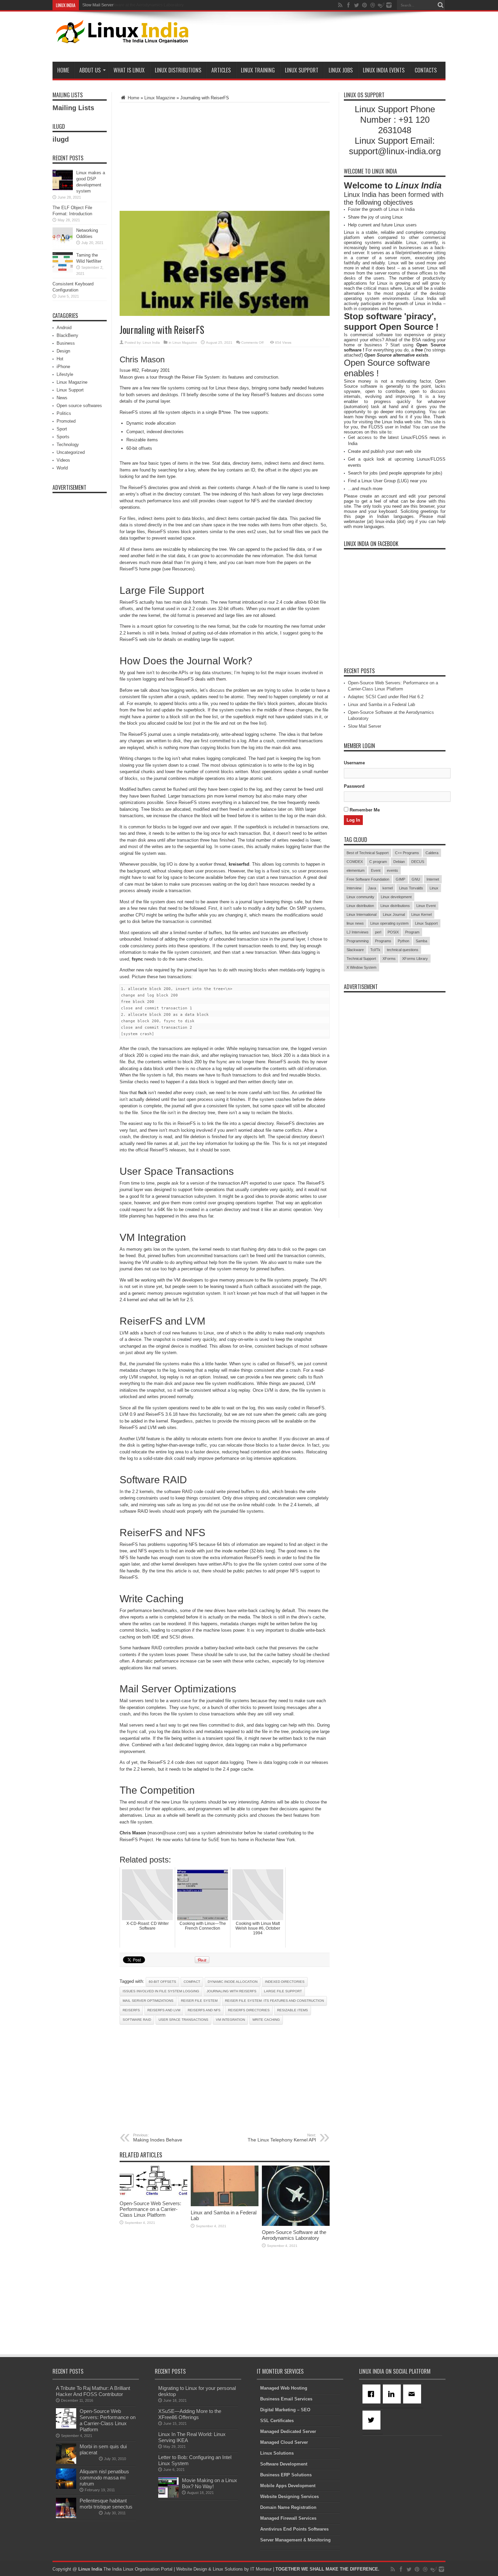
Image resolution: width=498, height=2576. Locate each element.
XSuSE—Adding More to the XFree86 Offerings (190, 2414)
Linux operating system (389, 923)
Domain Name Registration (288, 2507)
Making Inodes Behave (158, 2138)
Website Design (192, 2569)
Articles (221, 70)
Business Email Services (286, 2399)
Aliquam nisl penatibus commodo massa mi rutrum (104, 2478)
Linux (434, 888)
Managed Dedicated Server (288, 2431)
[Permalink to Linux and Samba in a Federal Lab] (225, 2205)
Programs (383, 941)
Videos (63, 460)
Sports (63, 437)
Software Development (284, 2464)
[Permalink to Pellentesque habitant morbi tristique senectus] (66, 2517)
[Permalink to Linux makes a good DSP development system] (63, 189)
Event (376, 870)
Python (403, 941)
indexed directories (285, 1982)
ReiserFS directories (249, 2010)
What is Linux (129, 70)
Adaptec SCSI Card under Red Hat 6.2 (386, 697)
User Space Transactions (183, 2020)
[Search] (440, 5)
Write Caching (266, 2020)
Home (63, 70)
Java (372, 888)
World (62, 468)
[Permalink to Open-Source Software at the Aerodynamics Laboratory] (296, 2224)
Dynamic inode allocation (233, 1982)
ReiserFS (131, 2010)
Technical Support (361, 959)
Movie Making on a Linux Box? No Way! (210, 2483)
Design (63, 351)
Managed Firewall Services (288, 2518)
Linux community (360, 897)
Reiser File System (199, 2001)
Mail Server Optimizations (148, 2001)
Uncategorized (71, 452)
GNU (416, 879)
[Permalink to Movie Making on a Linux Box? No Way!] (168, 2496)
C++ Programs (407, 853)
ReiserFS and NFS (204, 2010)
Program (412, 932)
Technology (68, 445)
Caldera (432, 853)
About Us (90, 70)
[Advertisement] (322, 38)
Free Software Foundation (368, 879)
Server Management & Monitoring (295, 2540)
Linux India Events (384, 70)
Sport (62, 429)
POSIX (393, 932)
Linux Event (426, 906)
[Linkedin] (393, 2394)
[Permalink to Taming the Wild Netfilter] (63, 271)
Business (66, 343)
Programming (358, 941)
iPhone (63, 367)
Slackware (355, 950)
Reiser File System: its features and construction (274, 2001)
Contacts (426, 70)
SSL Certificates (277, 2421)
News (62, 398)
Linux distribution (360, 906)
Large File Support (283, 1991)
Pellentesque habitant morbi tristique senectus (106, 2504)
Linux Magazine (160, 98)
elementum (356, 870)
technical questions (403, 950)
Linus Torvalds (411, 888)
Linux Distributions (178, 70)
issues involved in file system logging (161, 1991)
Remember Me (364, 810)
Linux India (151, 343)
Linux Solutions (277, 2453)
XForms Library (415, 959)
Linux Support (302, 70)
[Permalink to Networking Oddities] (63, 246)
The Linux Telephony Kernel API (282, 2138)
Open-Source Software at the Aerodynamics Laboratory (294, 2235)
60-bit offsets (162, 1982)
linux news (355, 923)
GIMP (400, 879)
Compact (192, 1982)
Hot (60, 359)
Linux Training (258, 70)
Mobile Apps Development (288, 2486)
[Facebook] (373, 2394)
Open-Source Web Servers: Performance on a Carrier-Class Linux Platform (150, 2209)
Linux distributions (395, 906)
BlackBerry (67, 335)
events (392, 870)
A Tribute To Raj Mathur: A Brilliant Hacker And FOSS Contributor (93, 2391)
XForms (389, 959)
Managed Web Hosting (284, 2388)
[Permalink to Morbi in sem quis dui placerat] (66, 2462)
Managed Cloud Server (284, 2442)
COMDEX (355, 862)
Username (354, 763)
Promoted (66, 421)
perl (378, 932)
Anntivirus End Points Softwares (294, 2529)
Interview (354, 888)
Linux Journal (394, 914)
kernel (388, 888)
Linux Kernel (421, 914)
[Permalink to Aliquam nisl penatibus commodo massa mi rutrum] (66, 2487)
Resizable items (293, 2010)
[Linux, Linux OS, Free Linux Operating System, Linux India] (121, 38)
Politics (64, 413)
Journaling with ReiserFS (232, 1991)
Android (64, 328)
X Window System (361, 967)
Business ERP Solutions (286, 2475)
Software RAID (137, 2020)
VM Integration (230, 2020)
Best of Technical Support (368, 853)
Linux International (361, 914)
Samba (421, 941)
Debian (399, 862)
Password (354, 786)
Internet (433, 879)
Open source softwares (79, 406)
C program (378, 862)
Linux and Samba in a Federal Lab (381, 705)
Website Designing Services (289, 2497)
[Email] (413, 2394)
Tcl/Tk (375, 950)
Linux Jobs (341, 70)
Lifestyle (65, 374)
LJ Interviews (358, 932)
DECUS (418, 862)
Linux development (396, 897)
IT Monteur (261, 2569)
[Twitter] (373, 2420)
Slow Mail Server (98, 5)
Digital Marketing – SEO (285, 2410)
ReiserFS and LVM (164, 2010)
